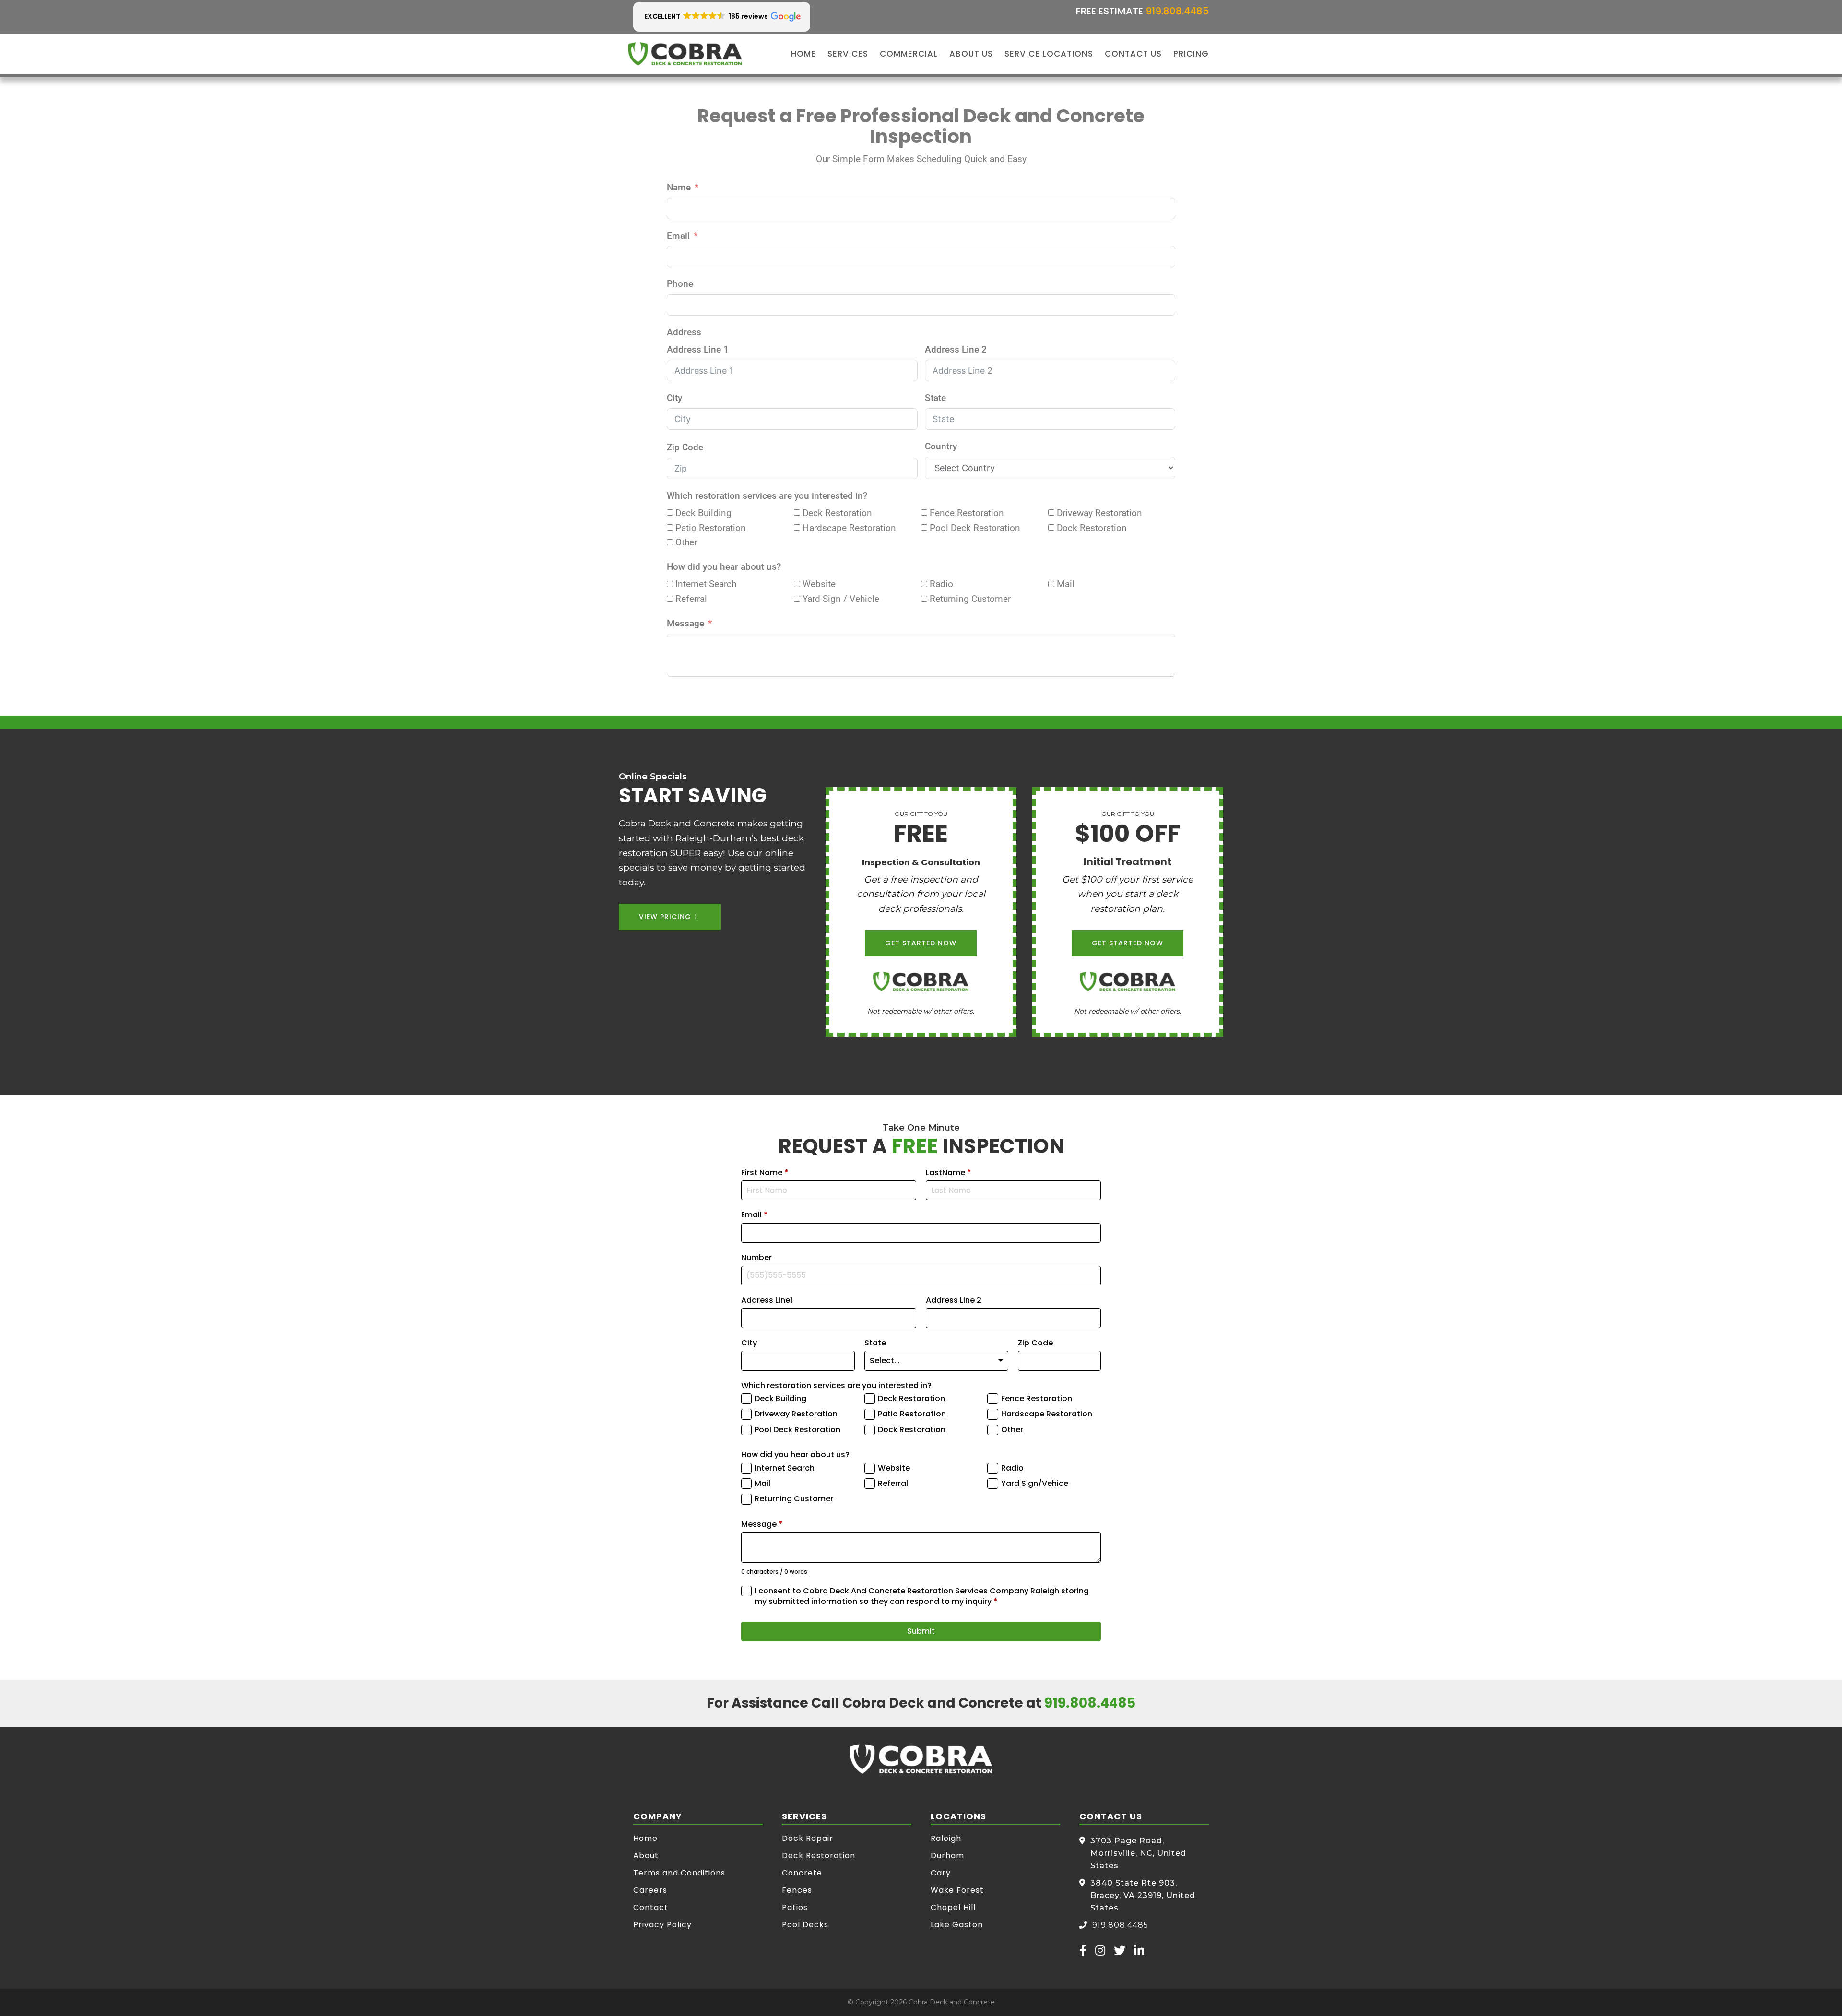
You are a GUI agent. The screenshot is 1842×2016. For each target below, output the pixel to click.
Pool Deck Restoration (797, 1430)
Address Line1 (767, 1300)
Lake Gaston (957, 1925)
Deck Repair (808, 1838)
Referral (893, 1484)
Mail (762, 1484)
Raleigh (946, 1838)
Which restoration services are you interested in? (767, 496)
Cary (941, 1873)
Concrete (802, 1873)
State (935, 398)
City (674, 398)
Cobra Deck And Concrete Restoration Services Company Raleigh (685, 54)
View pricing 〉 (670, 917)
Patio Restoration (912, 1414)
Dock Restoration (912, 1430)
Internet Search (785, 1468)
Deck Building (780, 1399)
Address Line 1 (698, 349)
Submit (921, 1631)
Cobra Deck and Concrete (952, 2002)
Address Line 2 (956, 349)
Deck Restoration (911, 1399)
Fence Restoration (1037, 1399)
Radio (1012, 1468)
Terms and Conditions (679, 1873)
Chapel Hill (953, 1907)
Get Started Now (921, 943)
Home (645, 1838)
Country (941, 446)
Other (1012, 1430)
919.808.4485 (1177, 11)
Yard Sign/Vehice (1035, 1484)
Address (684, 332)
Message (685, 623)
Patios (795, 1907)
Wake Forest (957, 1890)
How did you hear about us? (724, 567)
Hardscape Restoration (1047, 1414)
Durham (947, 1856)
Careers (650, 1890)
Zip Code (685, 447)
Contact (651, 1907)
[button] (722, 17)
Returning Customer (794, 1499)
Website (894, 1468)
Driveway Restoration (796, 1414)
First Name (765, 1173)
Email (678, 236)
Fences (797, 1890)
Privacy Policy (662, 1925)
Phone (680, 284)
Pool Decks (805, 1925)
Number (756, 1258)
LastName (949, 1173)
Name (679, 187)
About (646, 1856)
